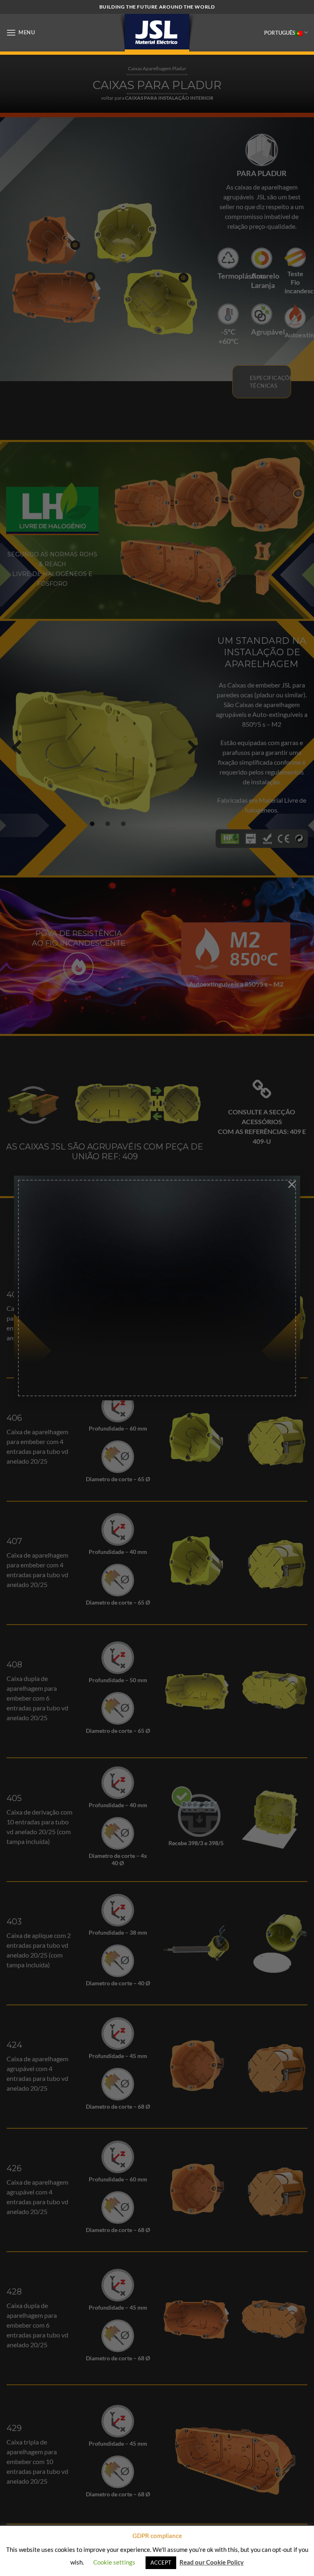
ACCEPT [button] (161, 2563)
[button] (21, 32)
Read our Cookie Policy (212, 2562)
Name (55, 1282)
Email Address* (69, 1237)
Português (280, 33)
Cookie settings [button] (114, 2562)
